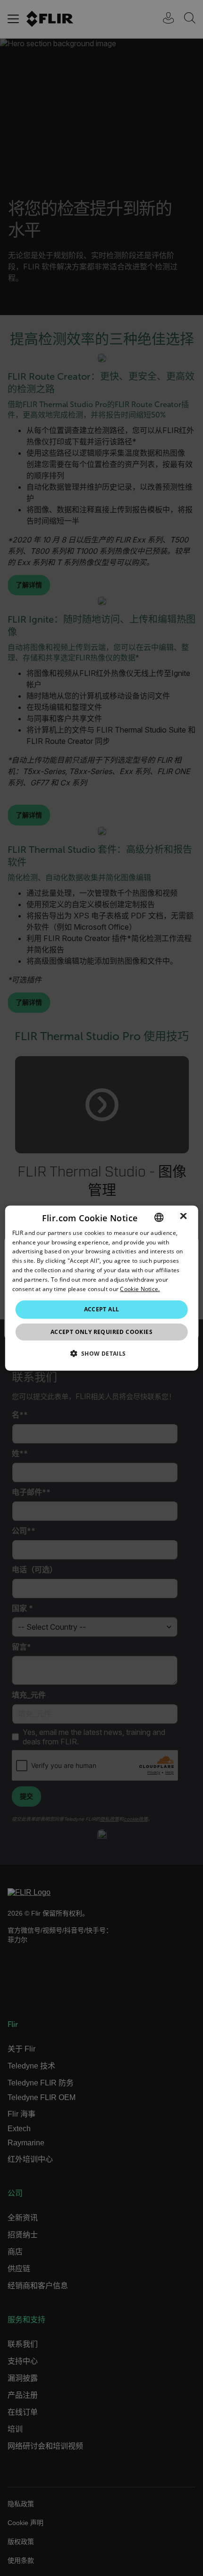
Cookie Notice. (140, 1288)
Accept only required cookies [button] (101, 1332)
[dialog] (102, 1288)
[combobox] (159, 1217)
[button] (101, 1353)
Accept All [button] (102, 1309)
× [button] (183, 1217)
